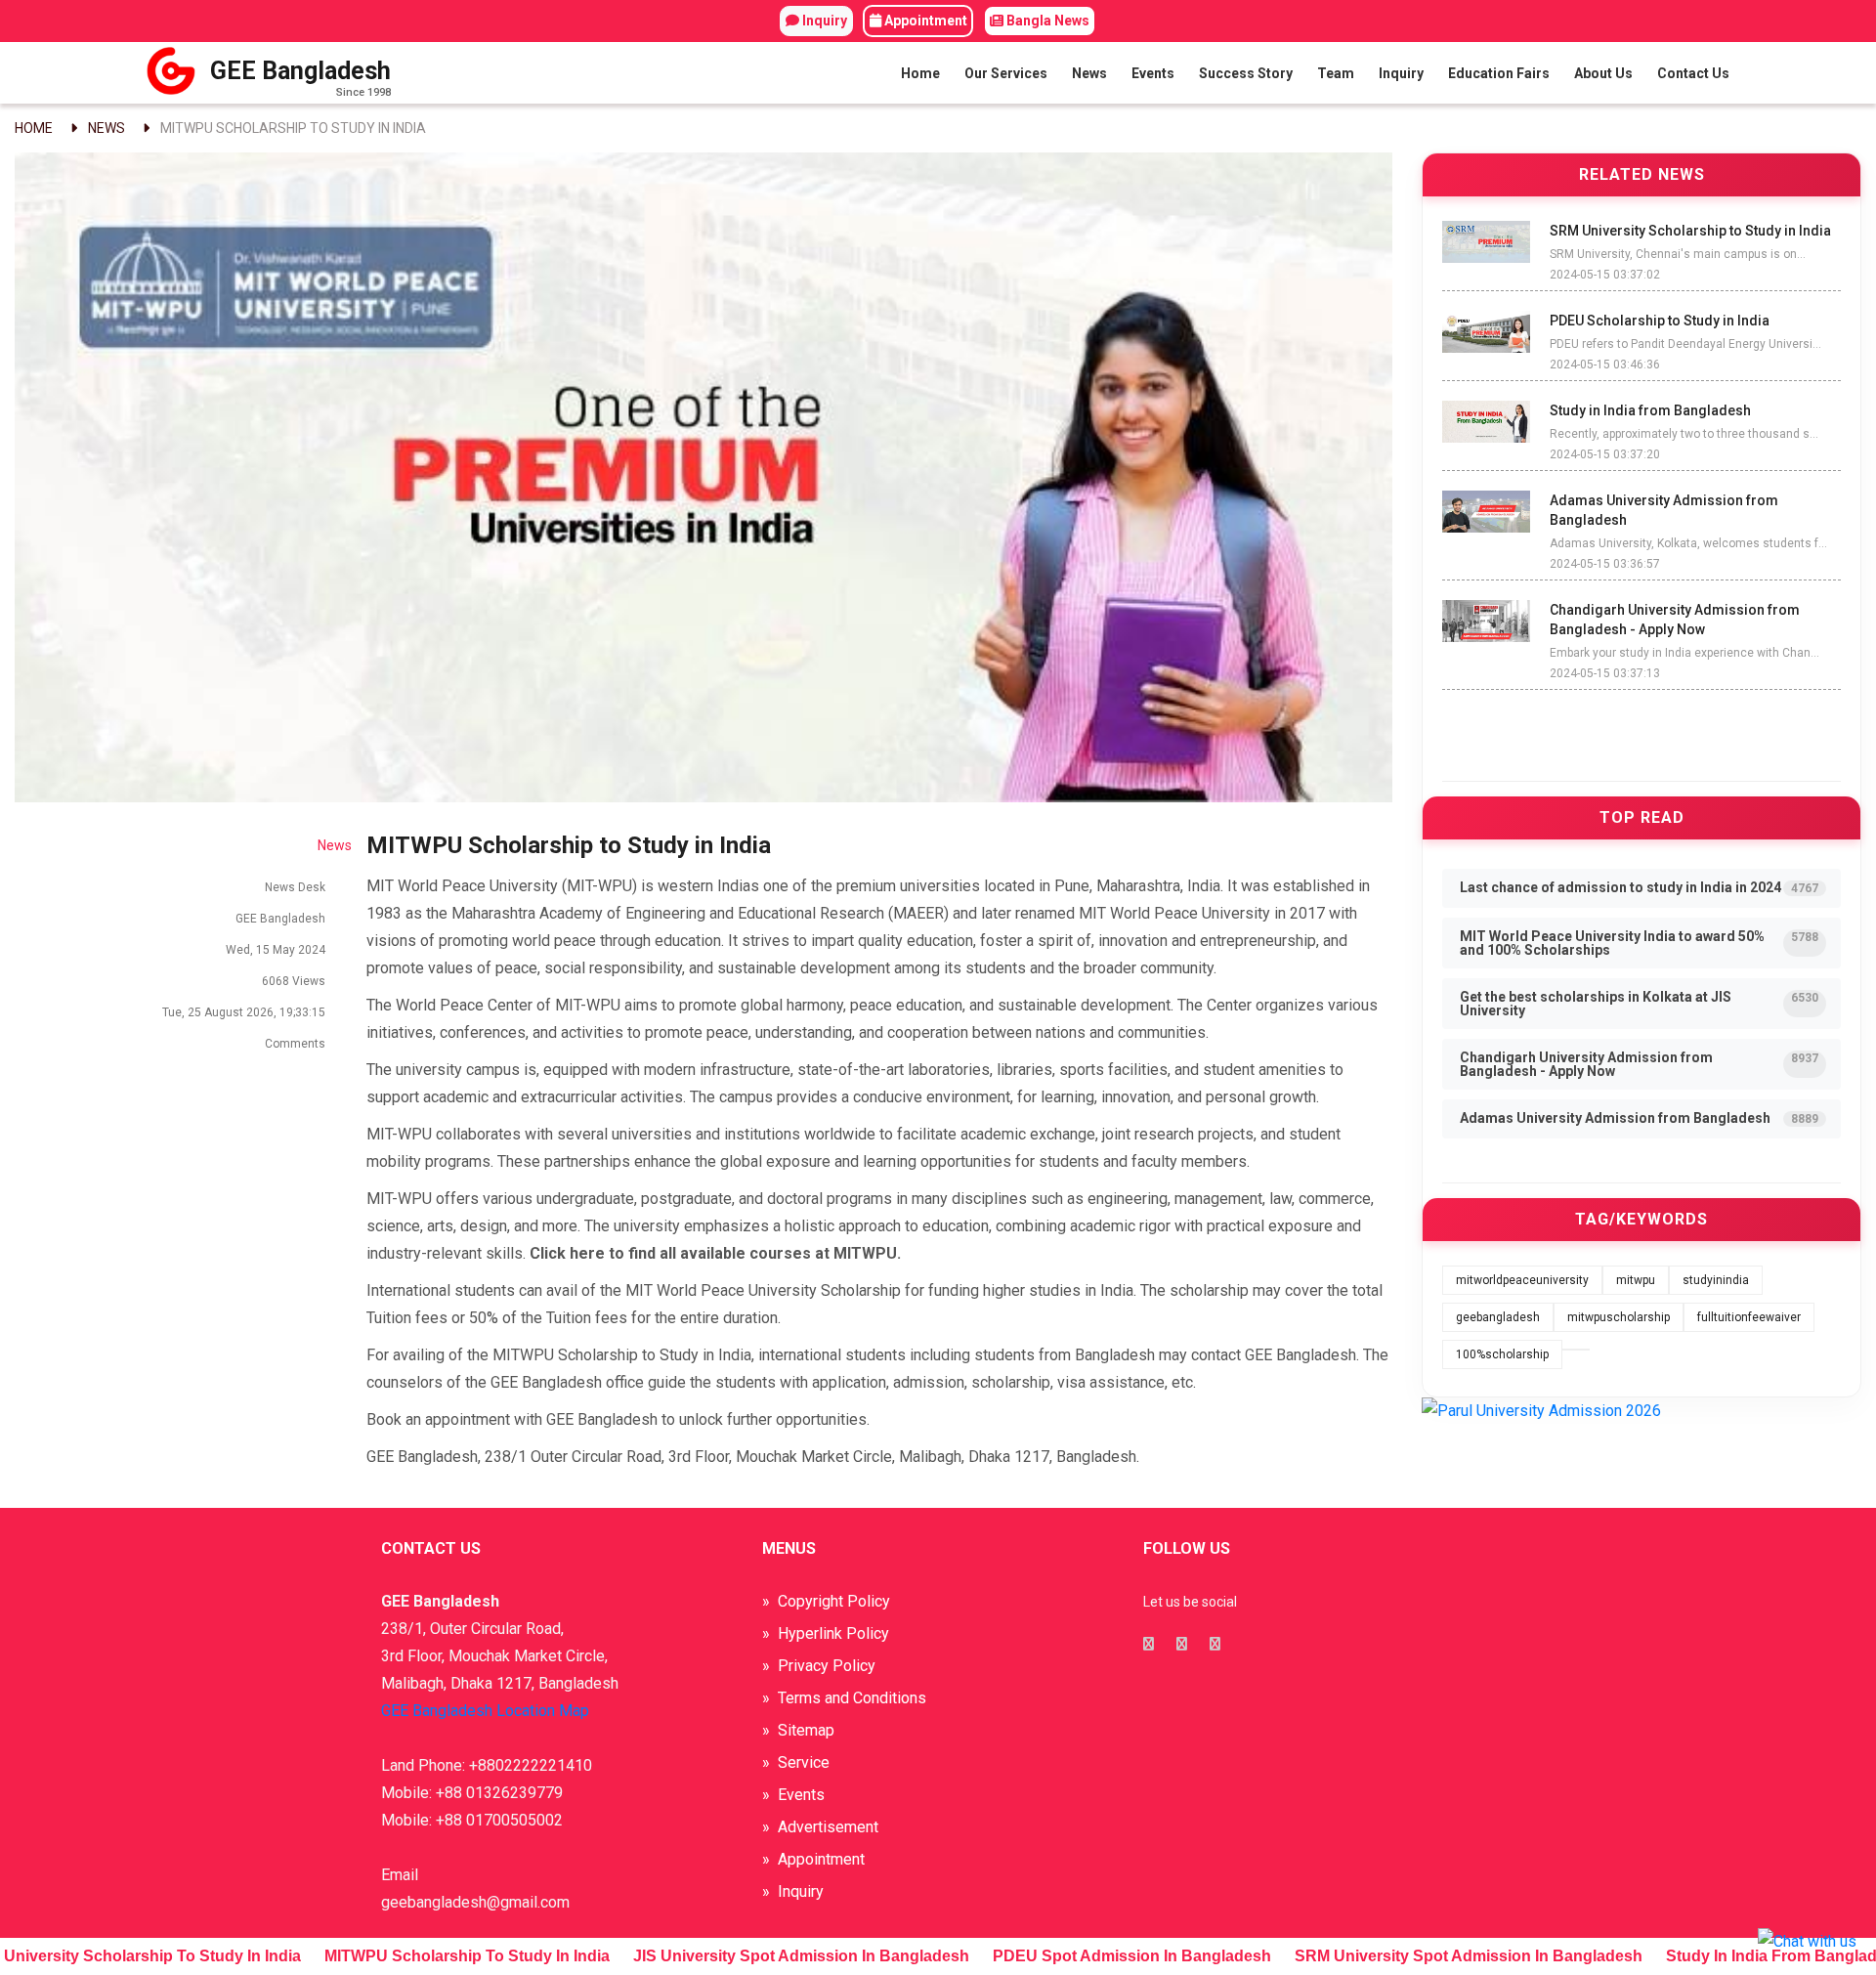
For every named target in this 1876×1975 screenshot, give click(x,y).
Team (1336, 73)
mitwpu (1636, 1280)
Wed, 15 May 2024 (276, 950)
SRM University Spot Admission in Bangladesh (1428, 1956)
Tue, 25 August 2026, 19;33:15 (244, 1012)
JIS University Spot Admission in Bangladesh (761, 1956)
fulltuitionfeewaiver (1749, 1317)
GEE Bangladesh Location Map (485, 1711)
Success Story (1246, 73)
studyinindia (1716, 1280)
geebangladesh (1498, 1317)
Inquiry (823, 21)
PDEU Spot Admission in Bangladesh (1092, 1956)
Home (920, 73)
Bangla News (1046, 21)
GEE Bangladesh (280, 919)
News (1089, 73)
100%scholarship (1502, 1354)
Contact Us (1693, 73)
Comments (294, 1044)
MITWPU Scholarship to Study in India (293, 128)
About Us (1603, 73)
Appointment (924, 21)
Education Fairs (1499, 73)
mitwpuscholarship (1619, 1317)
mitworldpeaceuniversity (1522, 1280)
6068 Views (294, 981)
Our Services (1006, 73)
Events (1153, 73)
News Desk (295, 887)
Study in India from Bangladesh (1745, 1956)
